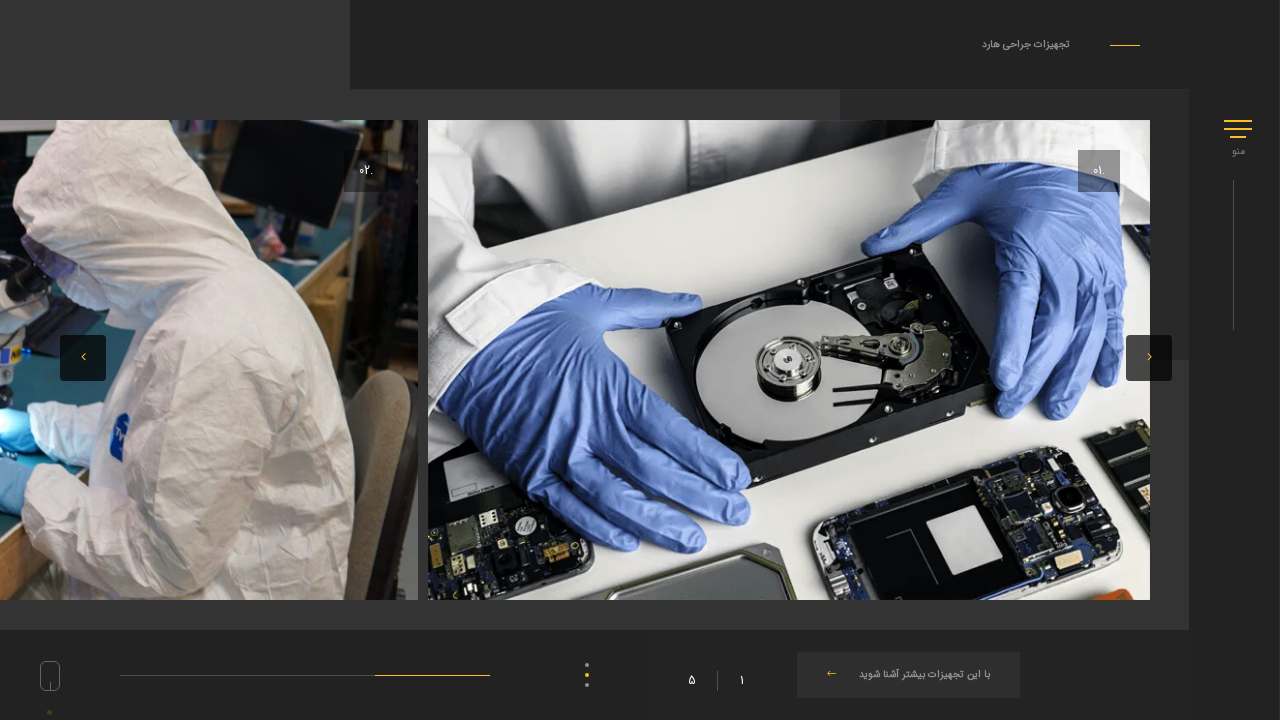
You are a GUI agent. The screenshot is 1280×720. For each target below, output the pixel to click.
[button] (83, 358)
